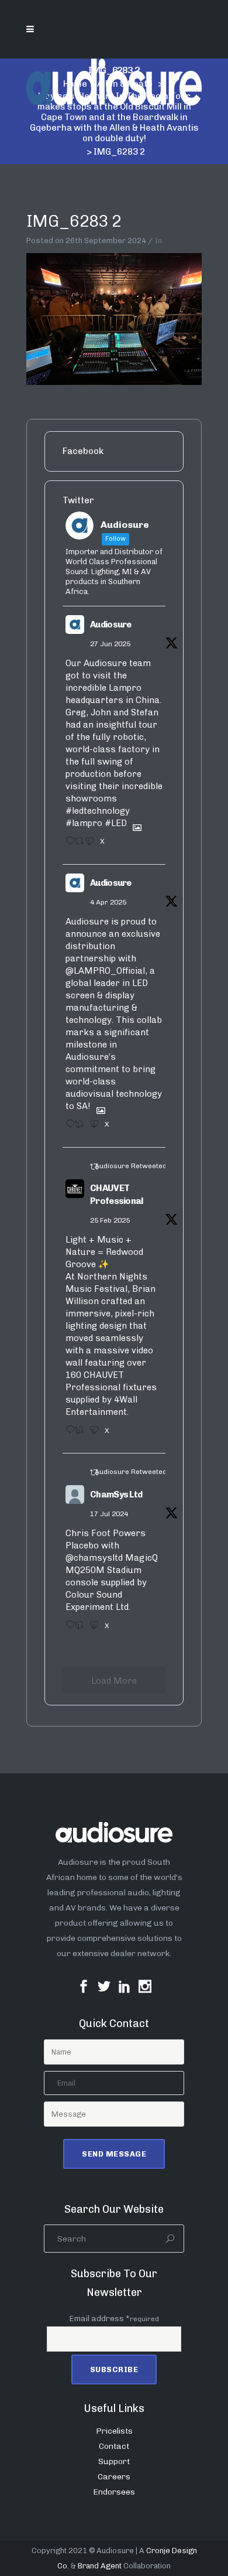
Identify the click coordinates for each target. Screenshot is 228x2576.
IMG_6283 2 (74, 221)
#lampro (84, 823)
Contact (114, 2446)
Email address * (114, 2319)
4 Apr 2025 (108, 902)
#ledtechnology (98, 811)
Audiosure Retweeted (131, 1166)
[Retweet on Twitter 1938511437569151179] (77, 845)
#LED (116, 823)
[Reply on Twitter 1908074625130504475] (67, 1128)
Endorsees (114, 2492)
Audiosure (111, 625)
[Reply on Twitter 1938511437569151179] (67, 845)
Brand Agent (100, 2566)
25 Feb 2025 (110, 1220)
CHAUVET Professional (117, 1195)
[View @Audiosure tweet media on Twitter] (133, 823)
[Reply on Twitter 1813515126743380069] (67, 1629)
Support (114, 2461)
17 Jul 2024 (109, 1514)
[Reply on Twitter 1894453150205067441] (67, 1434)
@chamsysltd (94, 1558)
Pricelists (114, 2431)
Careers (114, 2477)
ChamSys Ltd (116, 1495)
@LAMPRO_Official (105, 971)
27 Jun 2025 (110, 644)
